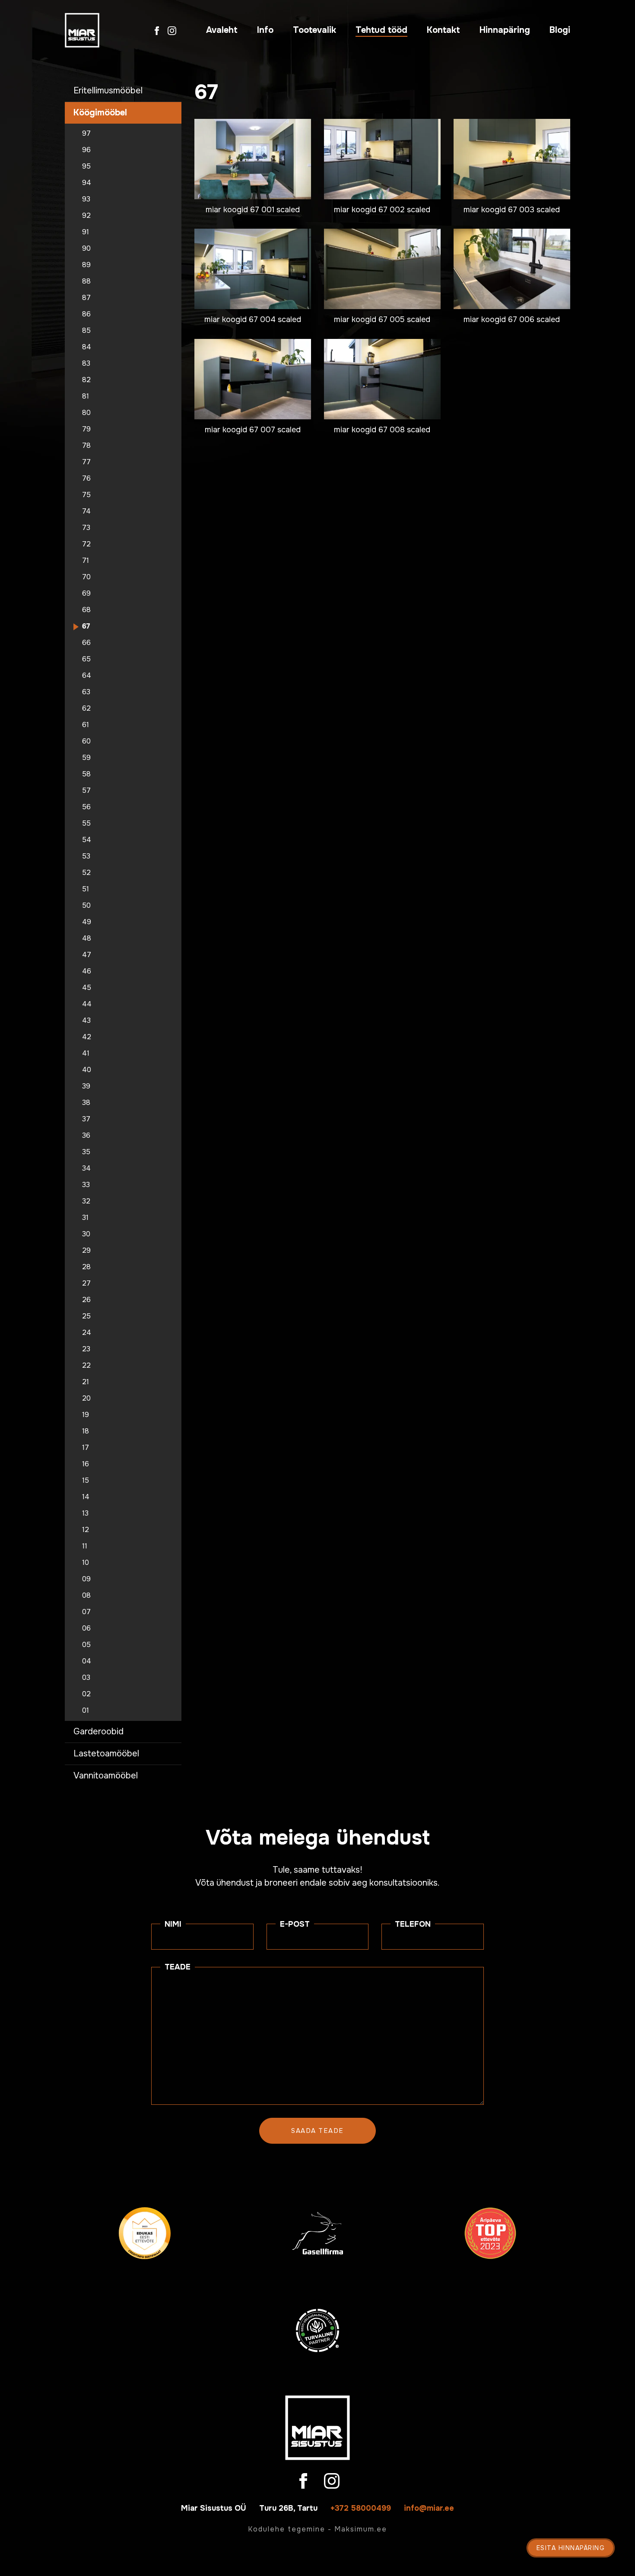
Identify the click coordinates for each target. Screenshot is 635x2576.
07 (86, 1612)
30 (86, 1234)
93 (86, 199)
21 (86, 1382)
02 (86, 1694)
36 (86, 1136)
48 (87, 938)
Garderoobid (98, 1732)
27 (86, 1283)
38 (86, 1103)
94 (87, 183)
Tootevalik (314, 30)
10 (86, 1563)
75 (86, 495)
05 (86, 1645)
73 (86, 528)
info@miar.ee (429, 2508)
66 (86, 643)
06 (86, 1628)
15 (86, 1481)
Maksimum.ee (361, 2529)
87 (86, 298)
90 (86, 249)
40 (87, 1070)
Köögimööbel (100, 113)
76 (86, 479)
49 (87, 922)
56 (86, 807)
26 (86, 1300)
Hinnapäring (505, 30)
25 (86, 1316)
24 (87, 1333)
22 (86, 1366)
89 (86, 265)
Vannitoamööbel (106, 1776)
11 (85, 1546)
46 (87, 971)
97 (86, 134)
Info (265, 30)
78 (86, 446)
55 (86, 824)
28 (86, 1267)
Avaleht (222, 30)
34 (86, 1168)
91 (86, 232)
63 (86, 692)
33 (86, 1185)
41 (86, 1053)
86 (86, 314)
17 (86, 1448)
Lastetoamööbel (106, 1754)
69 (86, 594)
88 (86, 281)
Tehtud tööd (381, 30)
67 (86, 626)
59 (86, 758)
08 (86, 1596)
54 (87, 840)
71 (86, 561)
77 (86, 462)
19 (86, 1415)
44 (87, 1004)
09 (86, 1579)
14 (86, 1497)
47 (87, 955)
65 (86, 659)
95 (86, 166)
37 (86, 1119)
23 (86, 1349)
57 (86, 791)
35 (86, 1152)
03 (86, 1678)
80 (86, 413)
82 (86, 380)
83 (86, 364)
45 (87, 988)
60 (86, 741)
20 (86, 1398)
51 (86, 889)
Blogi (560, 30)
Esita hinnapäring (571, 2548)
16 (86, 1464)
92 (86, 216)
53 (86, 856)
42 (87, 1037)
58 (86, 774)
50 (86, 906)
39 (86, 1086)
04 (87, 1661)
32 (86, 1201)
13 (85, 1513)
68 (86, 610)
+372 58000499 (361, 2508)
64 (87, 676)
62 (86, 709)
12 (86, 1530)
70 (86, 577)
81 (86, 396)
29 (86, 1251)
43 (86, 1021)
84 (87, 347)
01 (86, 1711)
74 (86, 511)
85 (86, 331)
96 (86, 150)
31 (85, 1218)
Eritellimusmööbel (108, 91)
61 (86, 725)
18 (86, 1431)
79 (86, 429)
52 (86, 873)
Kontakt (443, 30)
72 (86, 544)
